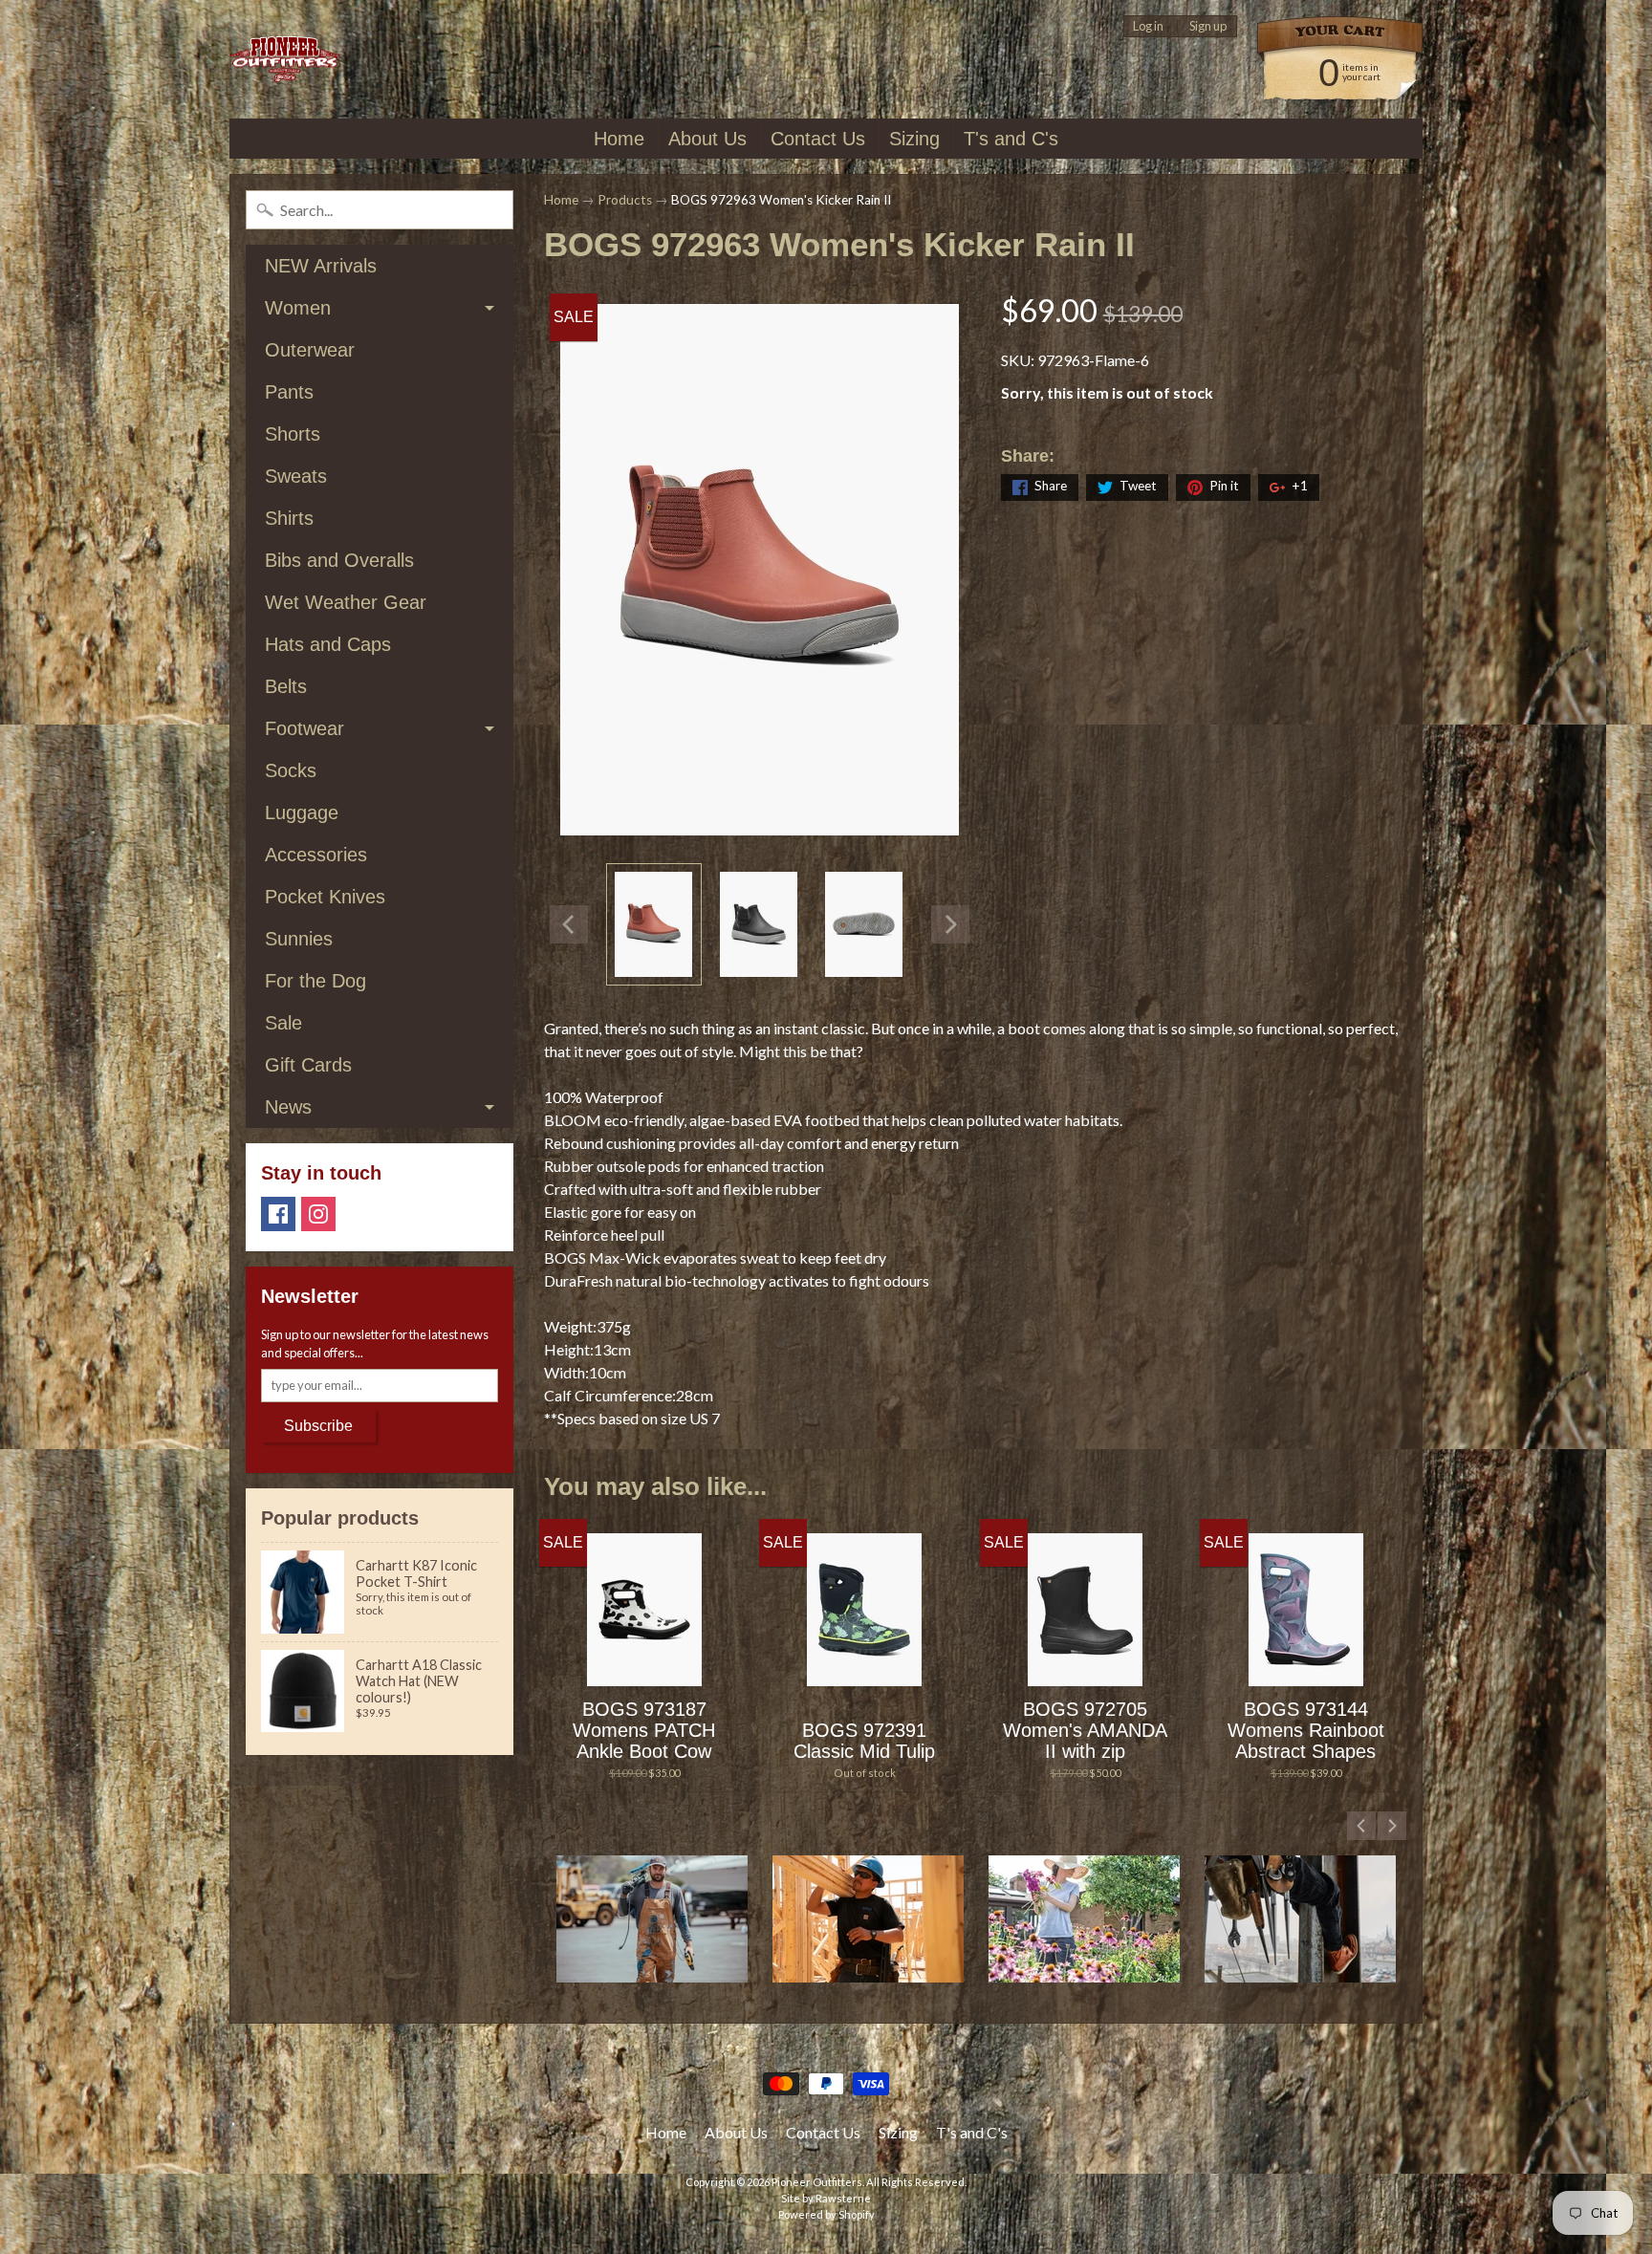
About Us (707, 139)
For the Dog (315, 981)
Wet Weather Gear (346, 602)
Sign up (1208, 26)
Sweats (296, 476)
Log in (1148, 26)
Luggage (302, 813)
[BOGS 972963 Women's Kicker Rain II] (654, 924)
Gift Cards (308, 1065)
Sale (283, 1023)
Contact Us (818, 139)
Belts (286, 686)
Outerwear (310, 350)
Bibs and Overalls (339, 560)
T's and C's (1011, 139)
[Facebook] (278, 1214)
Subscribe (318, 1426)
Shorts (293, 434)
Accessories (316, 855)
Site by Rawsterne (826, 2198)
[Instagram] (318, 1214)
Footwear (304, 728)
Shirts (289, 518)
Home (619, 139)
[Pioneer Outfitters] (284, 60)
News (288, 1107)
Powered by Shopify (826, 2214)
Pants (289, 392)
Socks (291, 770)
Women (298, 308)
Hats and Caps (328, 644)
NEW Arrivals (321, 266)
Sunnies (299, 939)
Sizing (914, 139)
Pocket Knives (325, 897)
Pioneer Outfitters (817, 2182)
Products (625, 200)
